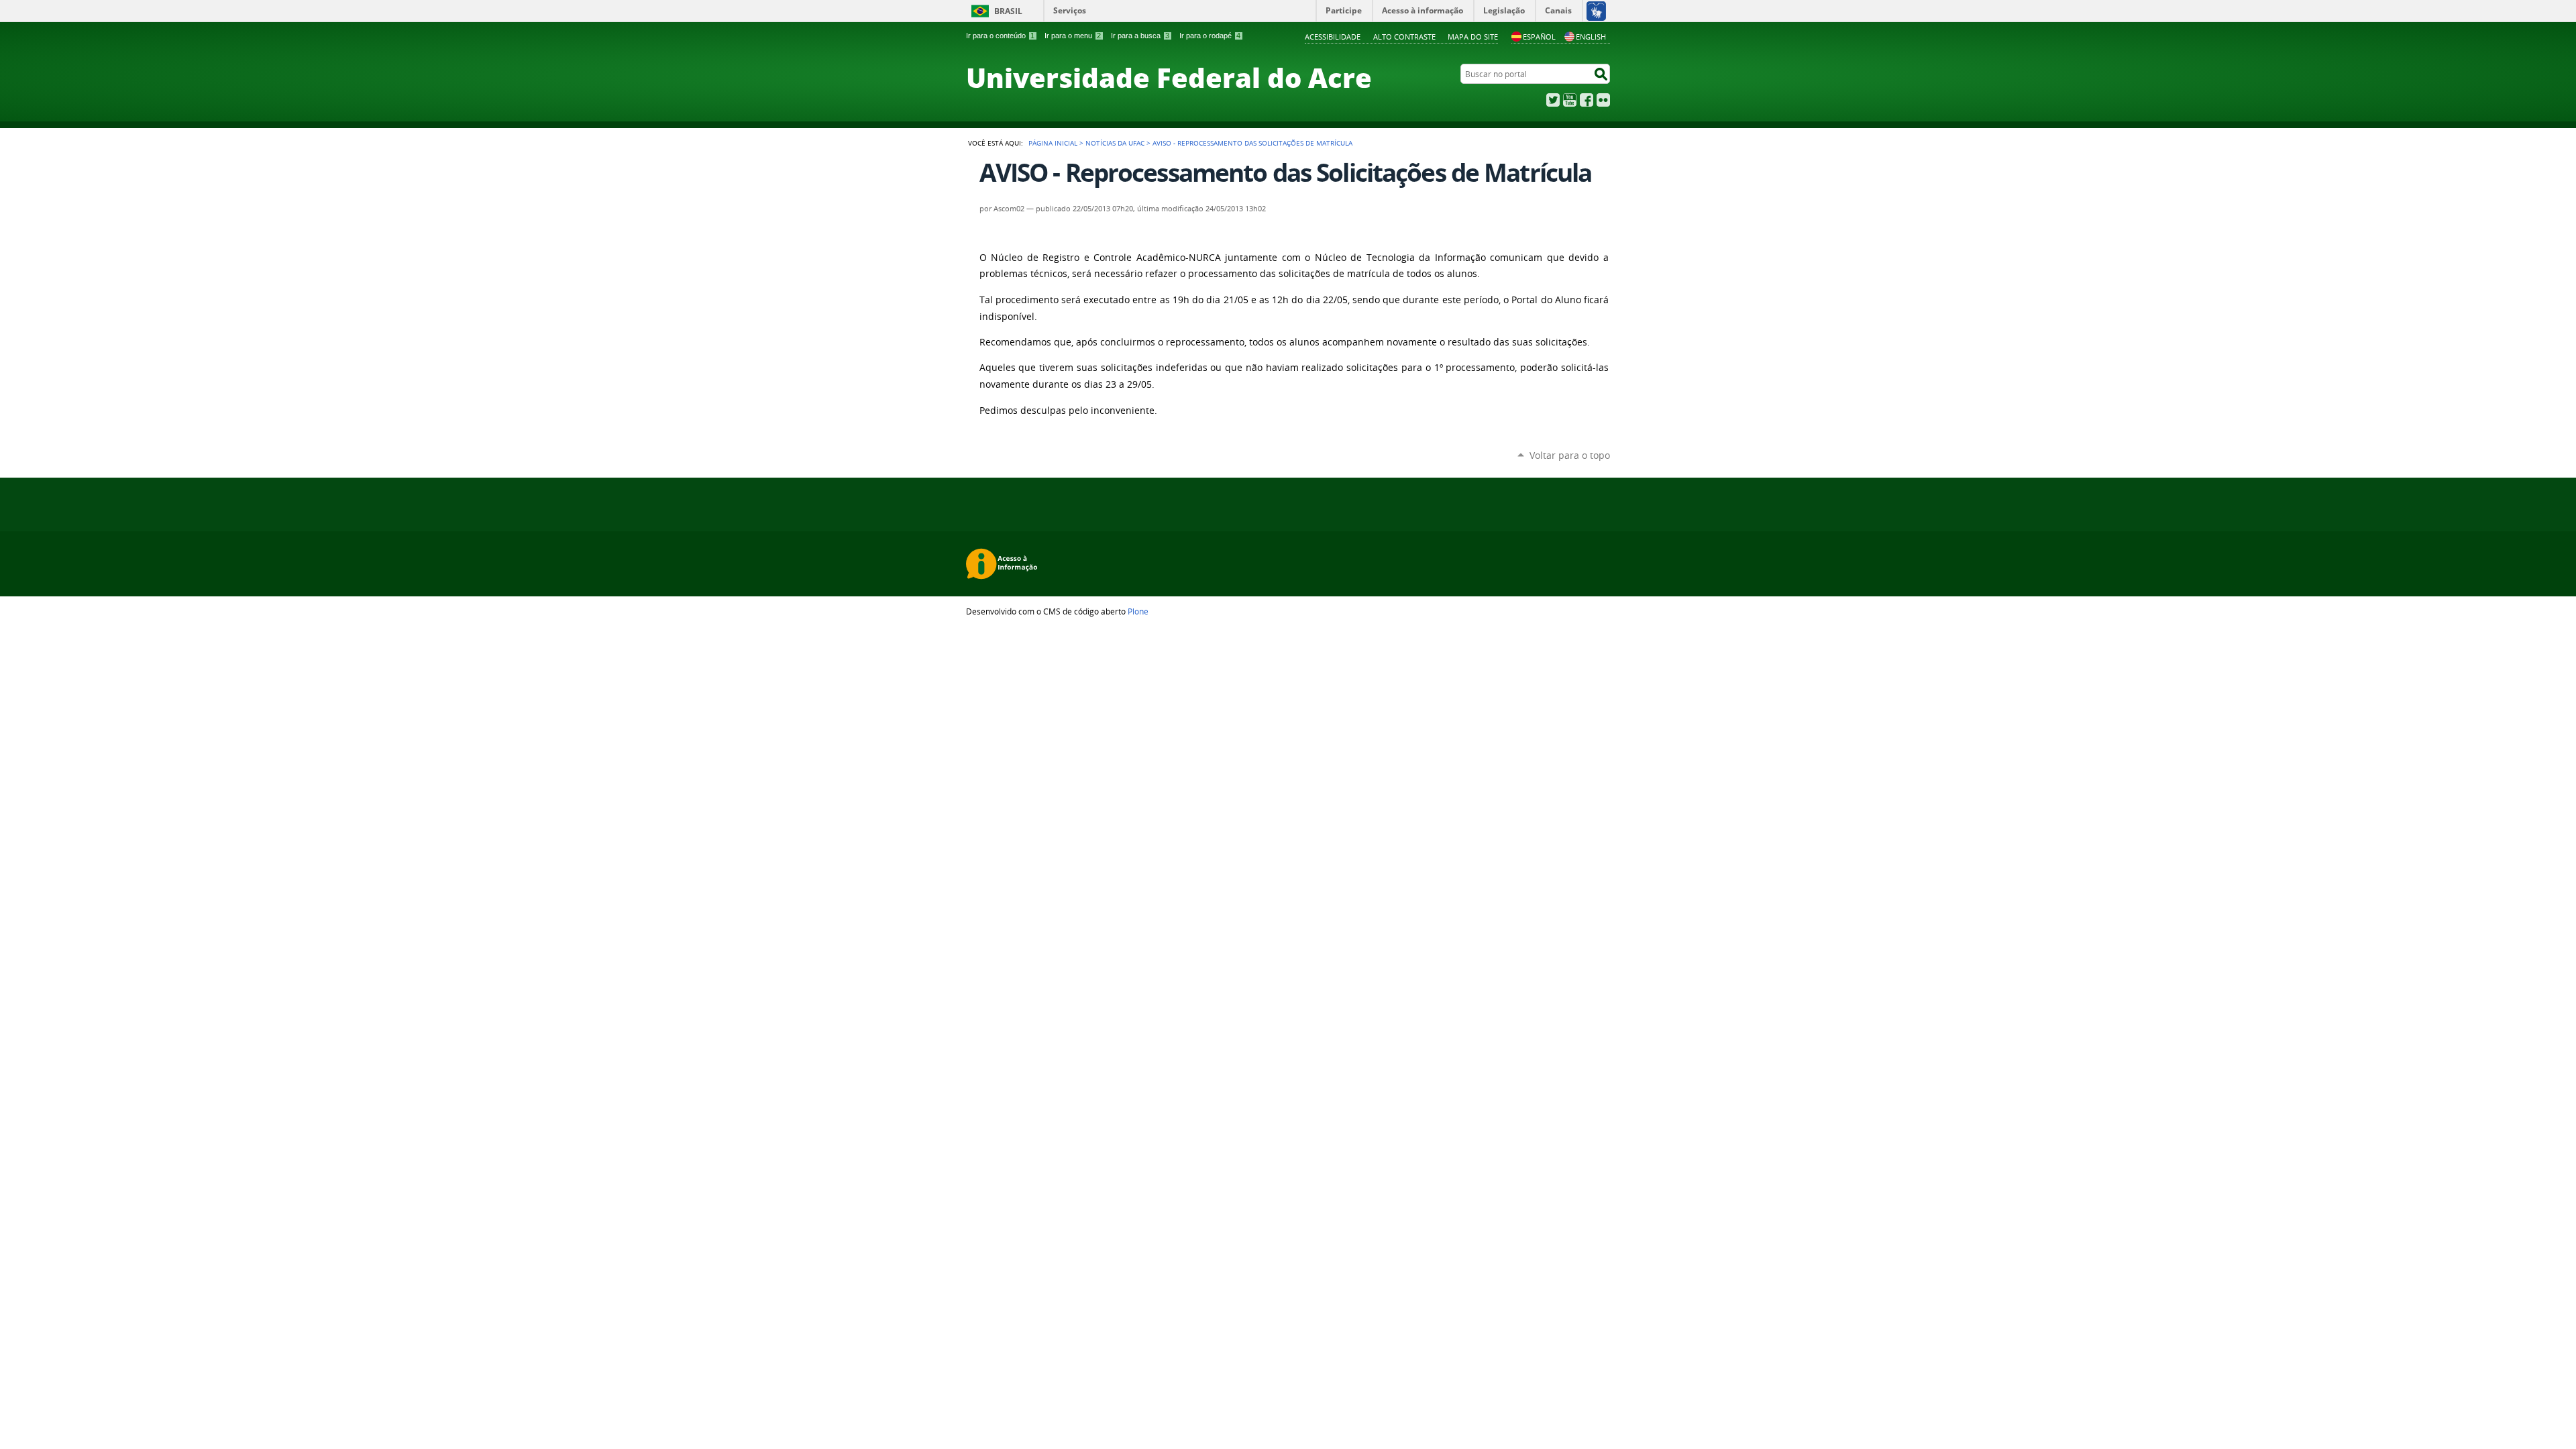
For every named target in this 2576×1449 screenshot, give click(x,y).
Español (1539, 37)
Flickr (1603, 100)
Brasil (1008, 11)
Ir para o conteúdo (1000, 36)
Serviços (1070, 10)
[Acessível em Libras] (1596, 11)
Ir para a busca (1140, 36)
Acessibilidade (1333, 37)
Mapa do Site (1473, 37)
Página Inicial (1053, 143)
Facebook (1587, 100)
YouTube (1570, 100)
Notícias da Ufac (1115, 143)
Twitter (1553, 100)
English (1591, 37)
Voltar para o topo (1570, 455)
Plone (1138, 611)
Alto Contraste (1404, 37)
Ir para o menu (1073, 36)
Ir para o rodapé (1210, 36)
